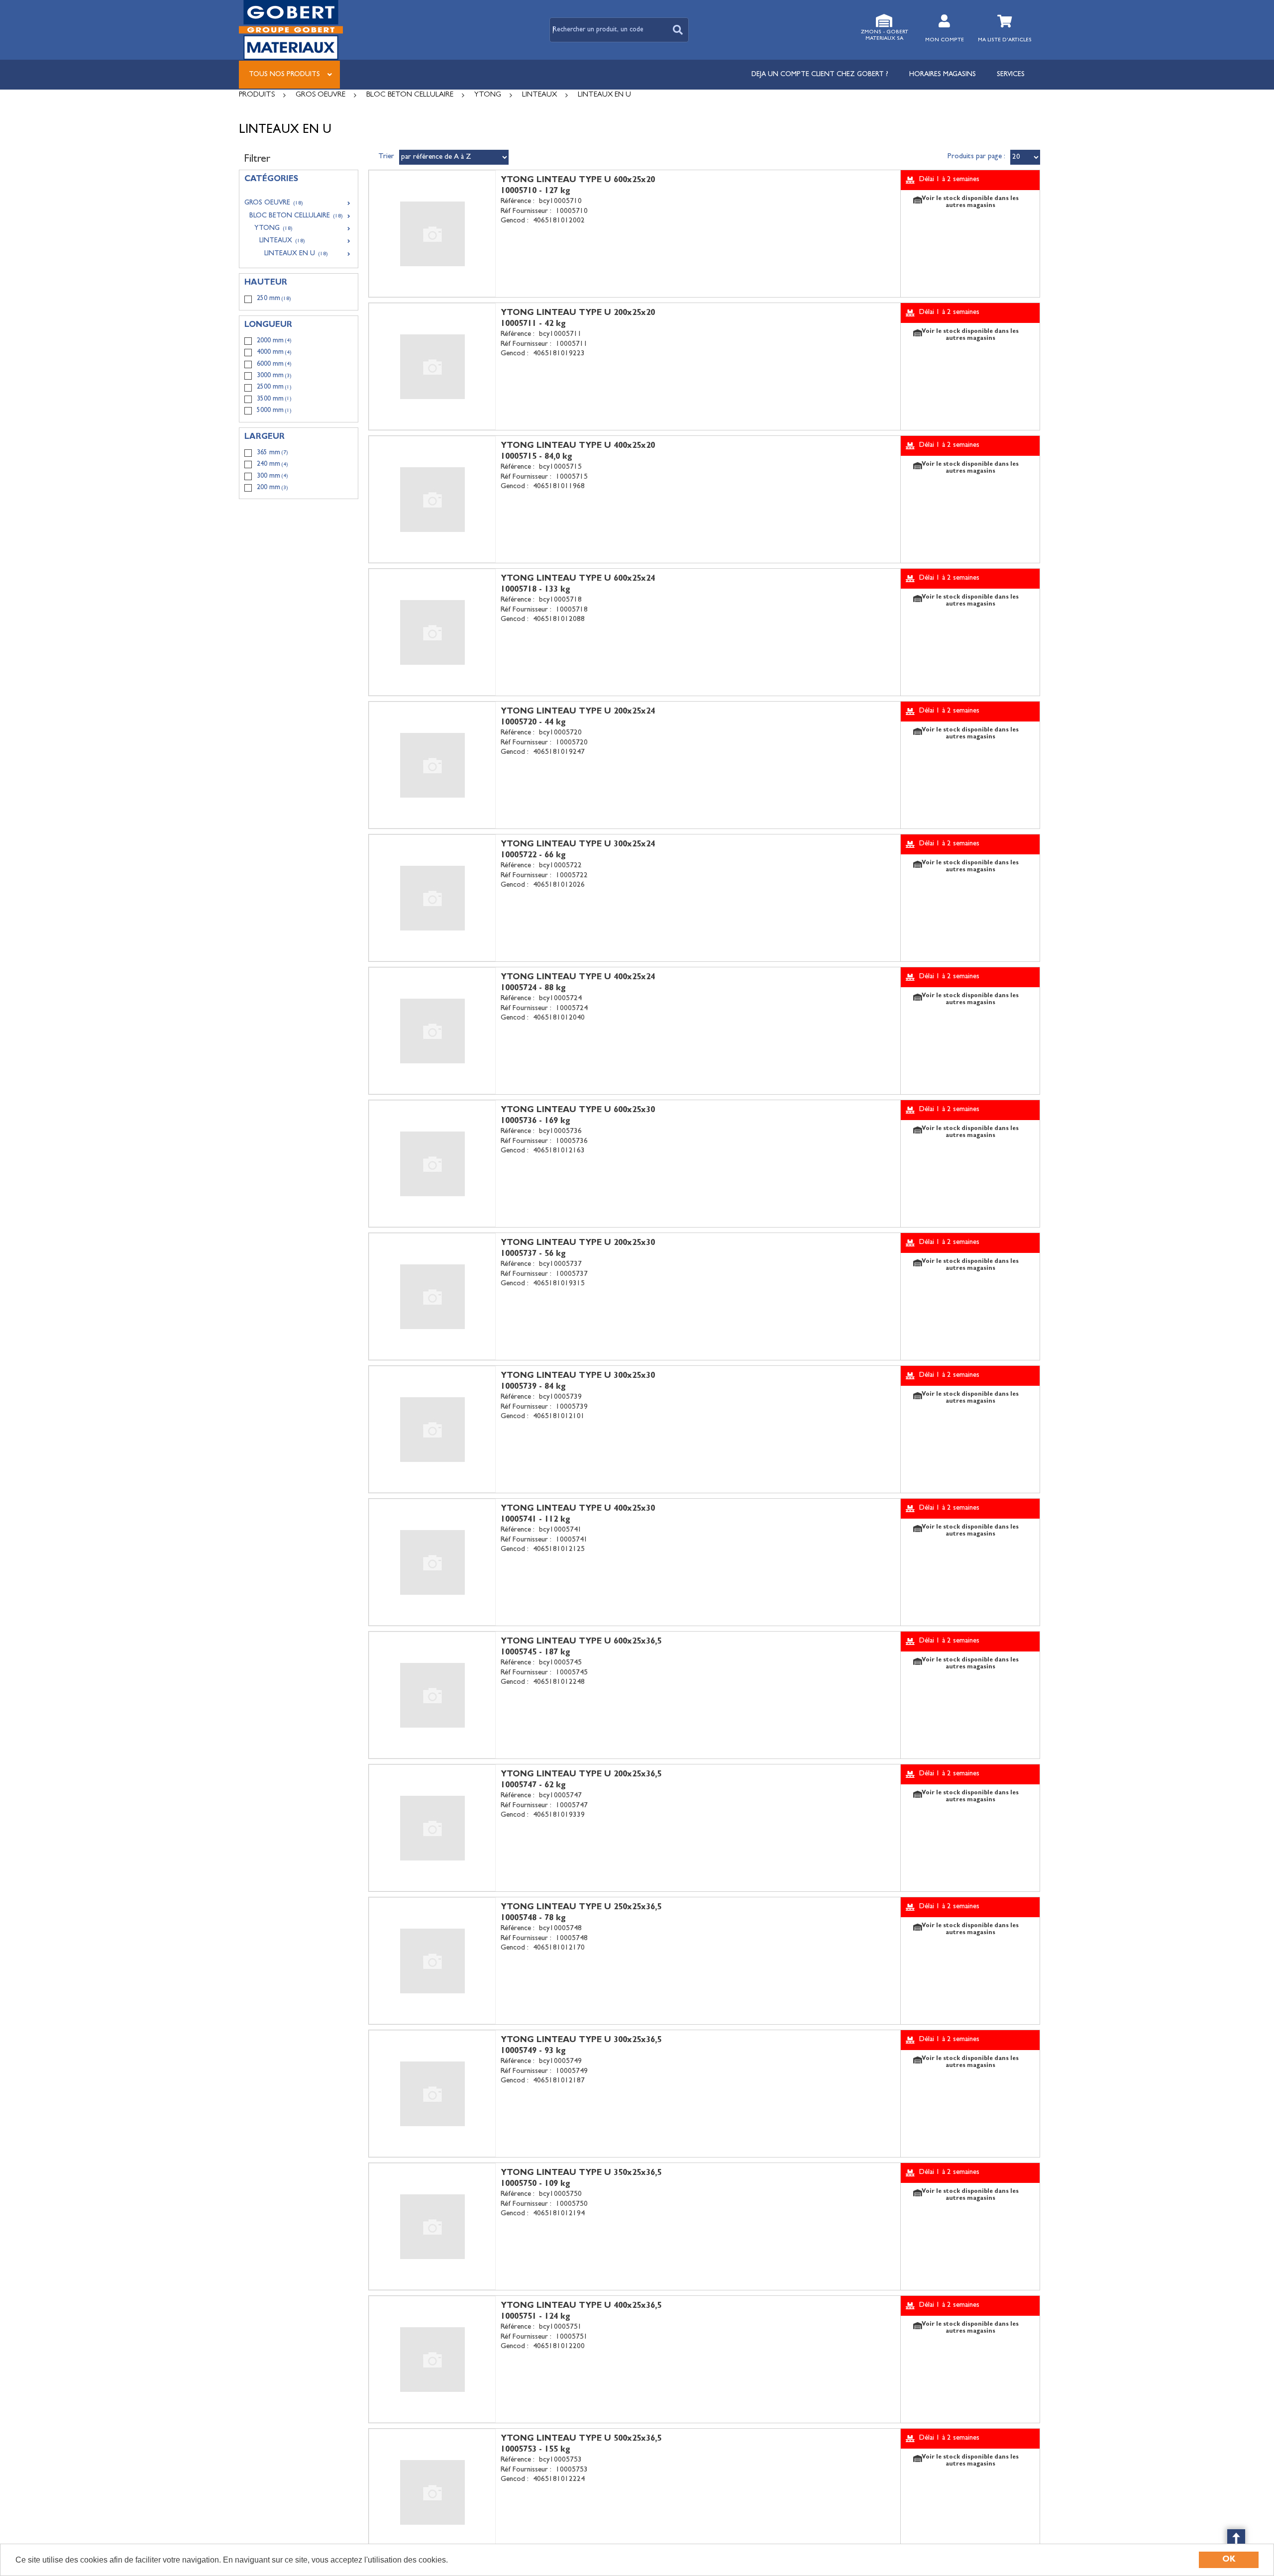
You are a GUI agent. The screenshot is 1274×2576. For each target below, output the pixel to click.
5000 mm (274, 411)
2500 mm (274, 387)
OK (1229, 2560)
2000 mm (274, 341)
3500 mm (274, 399)
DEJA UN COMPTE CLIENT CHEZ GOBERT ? (820, 75)
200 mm (272, 488)
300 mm (272, 476)
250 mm (274, 299)
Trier (386, 157)
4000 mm (274, 352)
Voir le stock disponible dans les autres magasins (970, 203)
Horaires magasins (943, 75)
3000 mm (274, 376)
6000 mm (274, 364)
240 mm (272, 464)
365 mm (272, 453)
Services (1011, 75)
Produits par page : (976, 157)
